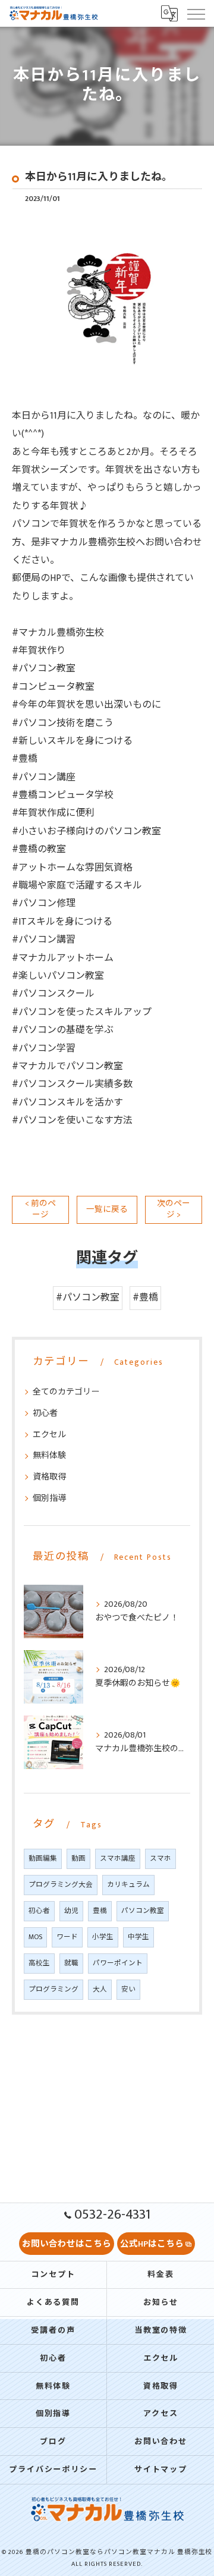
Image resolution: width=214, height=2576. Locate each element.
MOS (35, 1937)
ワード (67, 1937)
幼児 (71, 1911)
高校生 (39, 1963)
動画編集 (43, 1859)
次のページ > (174, 1209)
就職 (71, 1963)
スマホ (160, 1859)
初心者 (45, 1413)
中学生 (139, 1937)
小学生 (103, 1937)
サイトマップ (161, 2470)
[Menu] (196, 13)
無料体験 (49, 1455)
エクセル (49, 1435)
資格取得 (49, 1477)
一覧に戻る (107, 1210)
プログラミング (53, 1989)
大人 (100, 1989)
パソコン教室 (143, 1911)
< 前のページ (40, 1209)
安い (128, 1989)
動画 (78, 1859)
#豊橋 (145, 1298)
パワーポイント (118, 1963)
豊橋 (100, 1911)
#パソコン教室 (88, 1298)
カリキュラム (128, 1885)
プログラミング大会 (61, 1885)
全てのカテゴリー (66, 1392)
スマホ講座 (118, 1859)
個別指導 (49, 1498)
